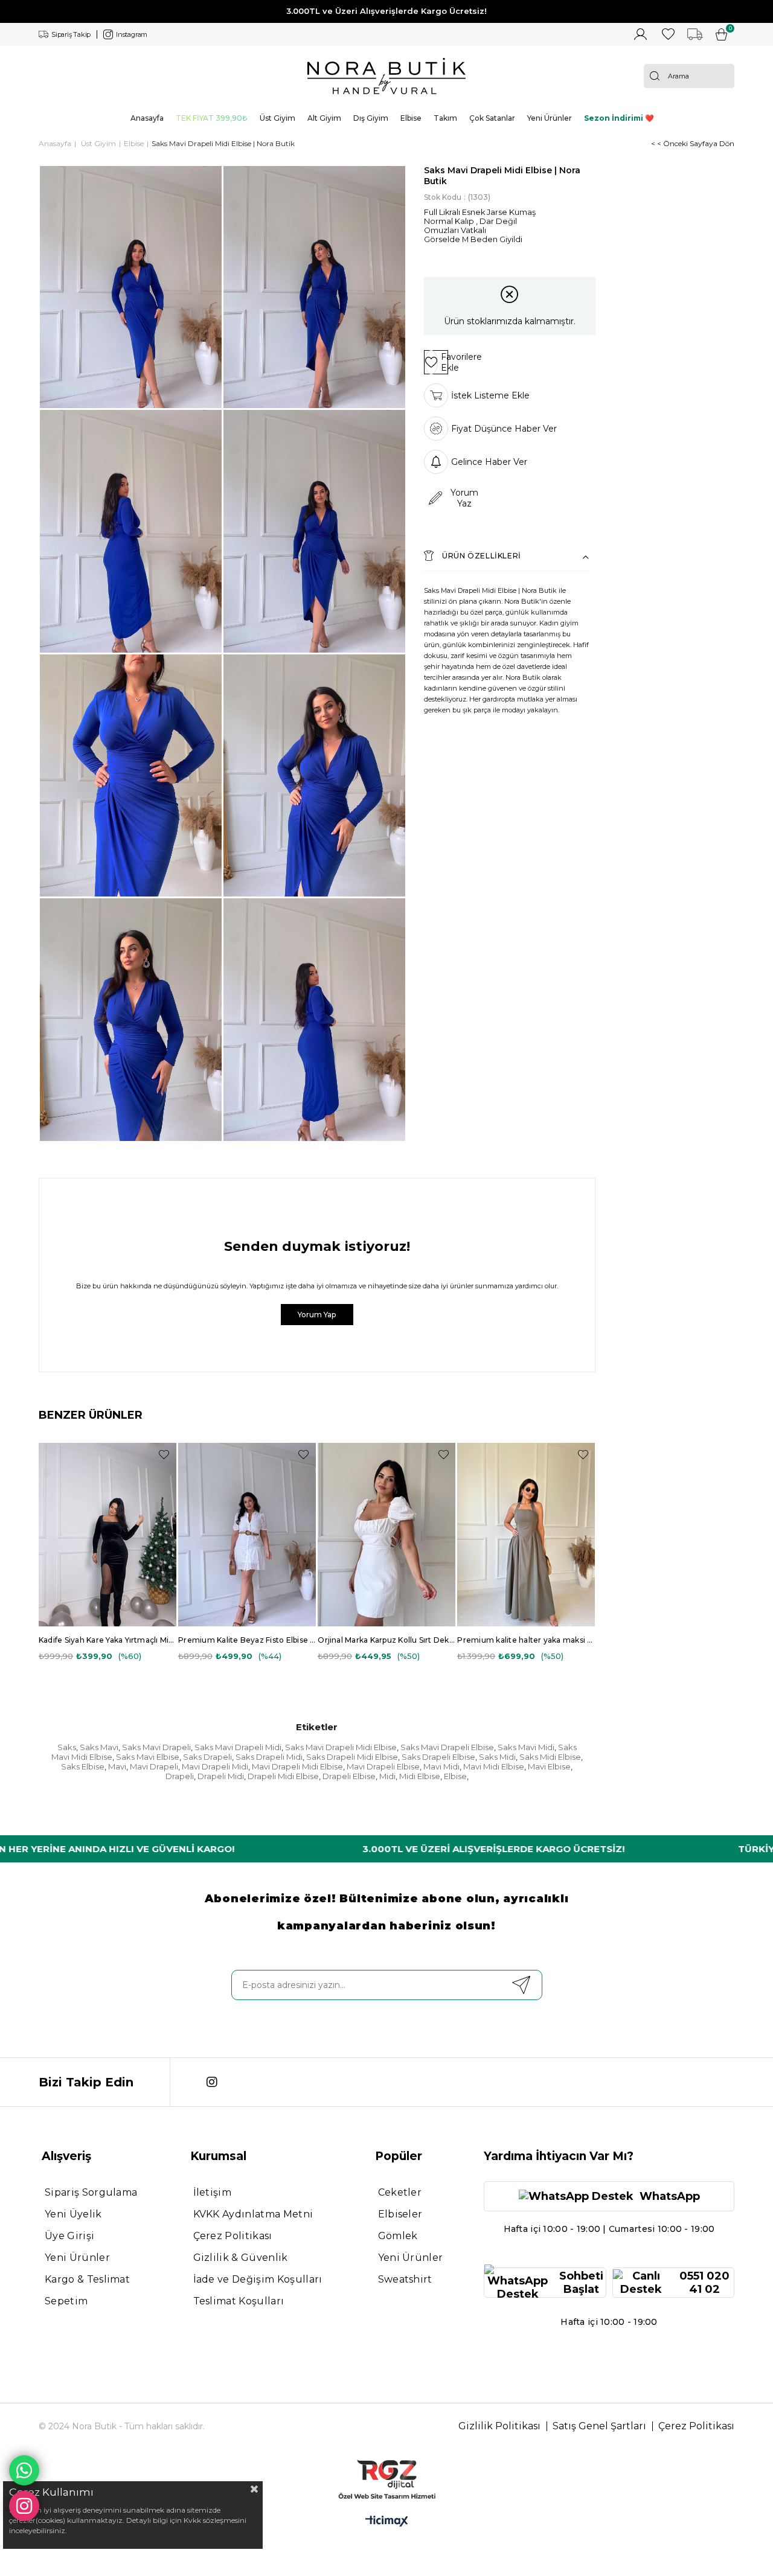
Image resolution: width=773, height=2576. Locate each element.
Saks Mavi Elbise (148, 1757)
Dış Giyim (371, 118)
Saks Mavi (99, 1747)
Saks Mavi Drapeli (156, 1747)
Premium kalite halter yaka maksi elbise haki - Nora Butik (526, 1640)
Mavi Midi (441, 1766)
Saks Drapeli (207, 1757)
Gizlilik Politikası (499, 2426)
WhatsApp (670, 2196)
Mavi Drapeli (154, 1766)
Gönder (521, 1985)
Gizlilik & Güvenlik (241, 2258)
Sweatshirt (405, 2279)
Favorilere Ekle (164, 1455)
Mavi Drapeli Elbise (383, 1766)
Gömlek (398, 2236)
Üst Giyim (277, 118)
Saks (67, 1747)
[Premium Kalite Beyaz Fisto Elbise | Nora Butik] (247, 1535)
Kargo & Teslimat (87, 2279)
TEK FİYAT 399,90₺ (212, 118)
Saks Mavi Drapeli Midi (238, 1747)
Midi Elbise (420, 1776)
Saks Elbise (83, 1766)
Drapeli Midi (221, 1776)
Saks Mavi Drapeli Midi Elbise (341, 1747)
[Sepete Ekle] (154, 1490)
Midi (387, 1776)
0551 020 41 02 (704, 2283)
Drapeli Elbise (349, 1776)
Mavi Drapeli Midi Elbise (297, 1766)
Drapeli (180, 1776)
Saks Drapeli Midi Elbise (352, 1757)
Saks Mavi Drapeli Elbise (447, 1747)
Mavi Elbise (549, 1766)
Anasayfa (147, 118)
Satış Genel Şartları (599, 2426)
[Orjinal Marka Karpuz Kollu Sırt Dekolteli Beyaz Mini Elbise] (386, 1535)
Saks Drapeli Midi (269, 1757)
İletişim (213, 2192)
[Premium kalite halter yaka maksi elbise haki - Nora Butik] (526, 1535)
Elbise (411, 118)
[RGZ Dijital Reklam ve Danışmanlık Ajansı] (386, 2479)
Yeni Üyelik (73, 2214)
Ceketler (400, 2192)
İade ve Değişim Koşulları (258, 2279)
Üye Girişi (69, 2236)
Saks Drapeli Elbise (438, 1757)
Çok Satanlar (492, 118)
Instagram (132, 34)
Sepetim (66, 2301)
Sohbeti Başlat (581, 2283)
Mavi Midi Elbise (494, 1766)
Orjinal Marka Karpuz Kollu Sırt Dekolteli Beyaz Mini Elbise (386, 1640)
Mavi (117, 1766)
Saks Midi (497, 1757)
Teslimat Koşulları (239, 2301)
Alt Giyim (324, 118)
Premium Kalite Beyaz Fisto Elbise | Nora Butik (247, 1640)
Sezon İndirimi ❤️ (619, 118)
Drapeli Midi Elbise (283, 1776)
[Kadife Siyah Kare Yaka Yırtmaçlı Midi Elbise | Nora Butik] (107, 1535)
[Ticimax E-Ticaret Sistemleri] (387, 2522)
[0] (721, 34)
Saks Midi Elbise (550, 1757)
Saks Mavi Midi (526, 1747)
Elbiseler (400, 2214)
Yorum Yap (317, 1315)
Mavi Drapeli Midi (215, 1766)
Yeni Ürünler (550, 118)
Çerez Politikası (233, 2236)
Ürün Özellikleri (482, 556)
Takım (445, 118)
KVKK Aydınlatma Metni (253, 2214)
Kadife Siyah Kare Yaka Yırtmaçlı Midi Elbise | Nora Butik (107, 1640)
